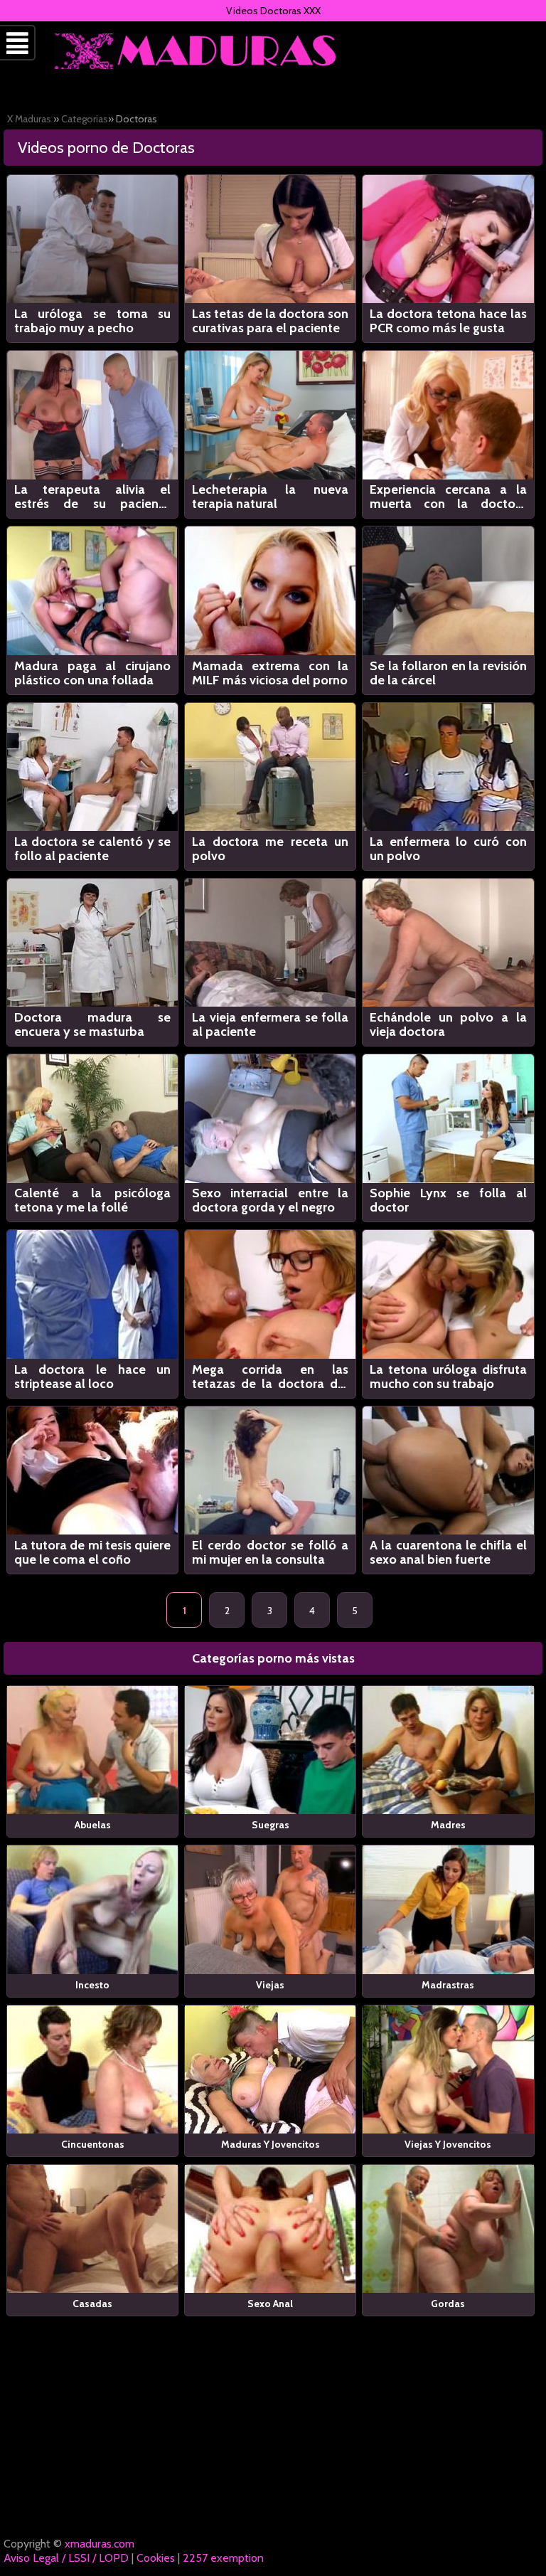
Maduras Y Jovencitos (271, 2144)
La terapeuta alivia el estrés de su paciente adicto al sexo (93, 497)
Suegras (271, 1825)
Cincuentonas (93, 2144)
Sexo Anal (270, 2304)
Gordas (448, 2304)
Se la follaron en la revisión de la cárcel (448, 673)
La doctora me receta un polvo (271, 849)
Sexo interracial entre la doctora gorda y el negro (271, 1200)
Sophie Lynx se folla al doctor (448, 1200)
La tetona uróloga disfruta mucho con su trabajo (448, 1377)
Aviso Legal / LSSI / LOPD (66, 2558)
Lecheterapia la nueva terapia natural (271, 497)
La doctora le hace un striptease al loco (93, 1377)
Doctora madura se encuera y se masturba (93, 1024)
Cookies (156, 2558)
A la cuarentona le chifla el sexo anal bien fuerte (448, 1552)
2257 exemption (223, 2558)
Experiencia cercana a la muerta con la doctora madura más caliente (448, 497)
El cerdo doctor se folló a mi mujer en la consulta (271, 1552)
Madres (448, 1825)
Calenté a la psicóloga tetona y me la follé (93, 1200)
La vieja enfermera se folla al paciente (271, 1024)
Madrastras (448, 1985)
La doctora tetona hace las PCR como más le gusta (448, 321)
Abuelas (93, 1825)
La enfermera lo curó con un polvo (448, 849)
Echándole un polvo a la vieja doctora (448, 1024)
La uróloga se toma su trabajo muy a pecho (93, 321)
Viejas (270, 1985)
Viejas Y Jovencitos (448, 2144)
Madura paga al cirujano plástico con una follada (93, 673)
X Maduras (29, 119)
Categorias (85, 119)
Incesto (92, 1985)
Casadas (92, 2304)
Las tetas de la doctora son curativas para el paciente (271, 321)
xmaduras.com (100, 2544)
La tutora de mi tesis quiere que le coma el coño (93, 1552)
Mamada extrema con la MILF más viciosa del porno (271, 673)
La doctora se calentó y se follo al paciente (93, 849)
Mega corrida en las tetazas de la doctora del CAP (271, 1377)
